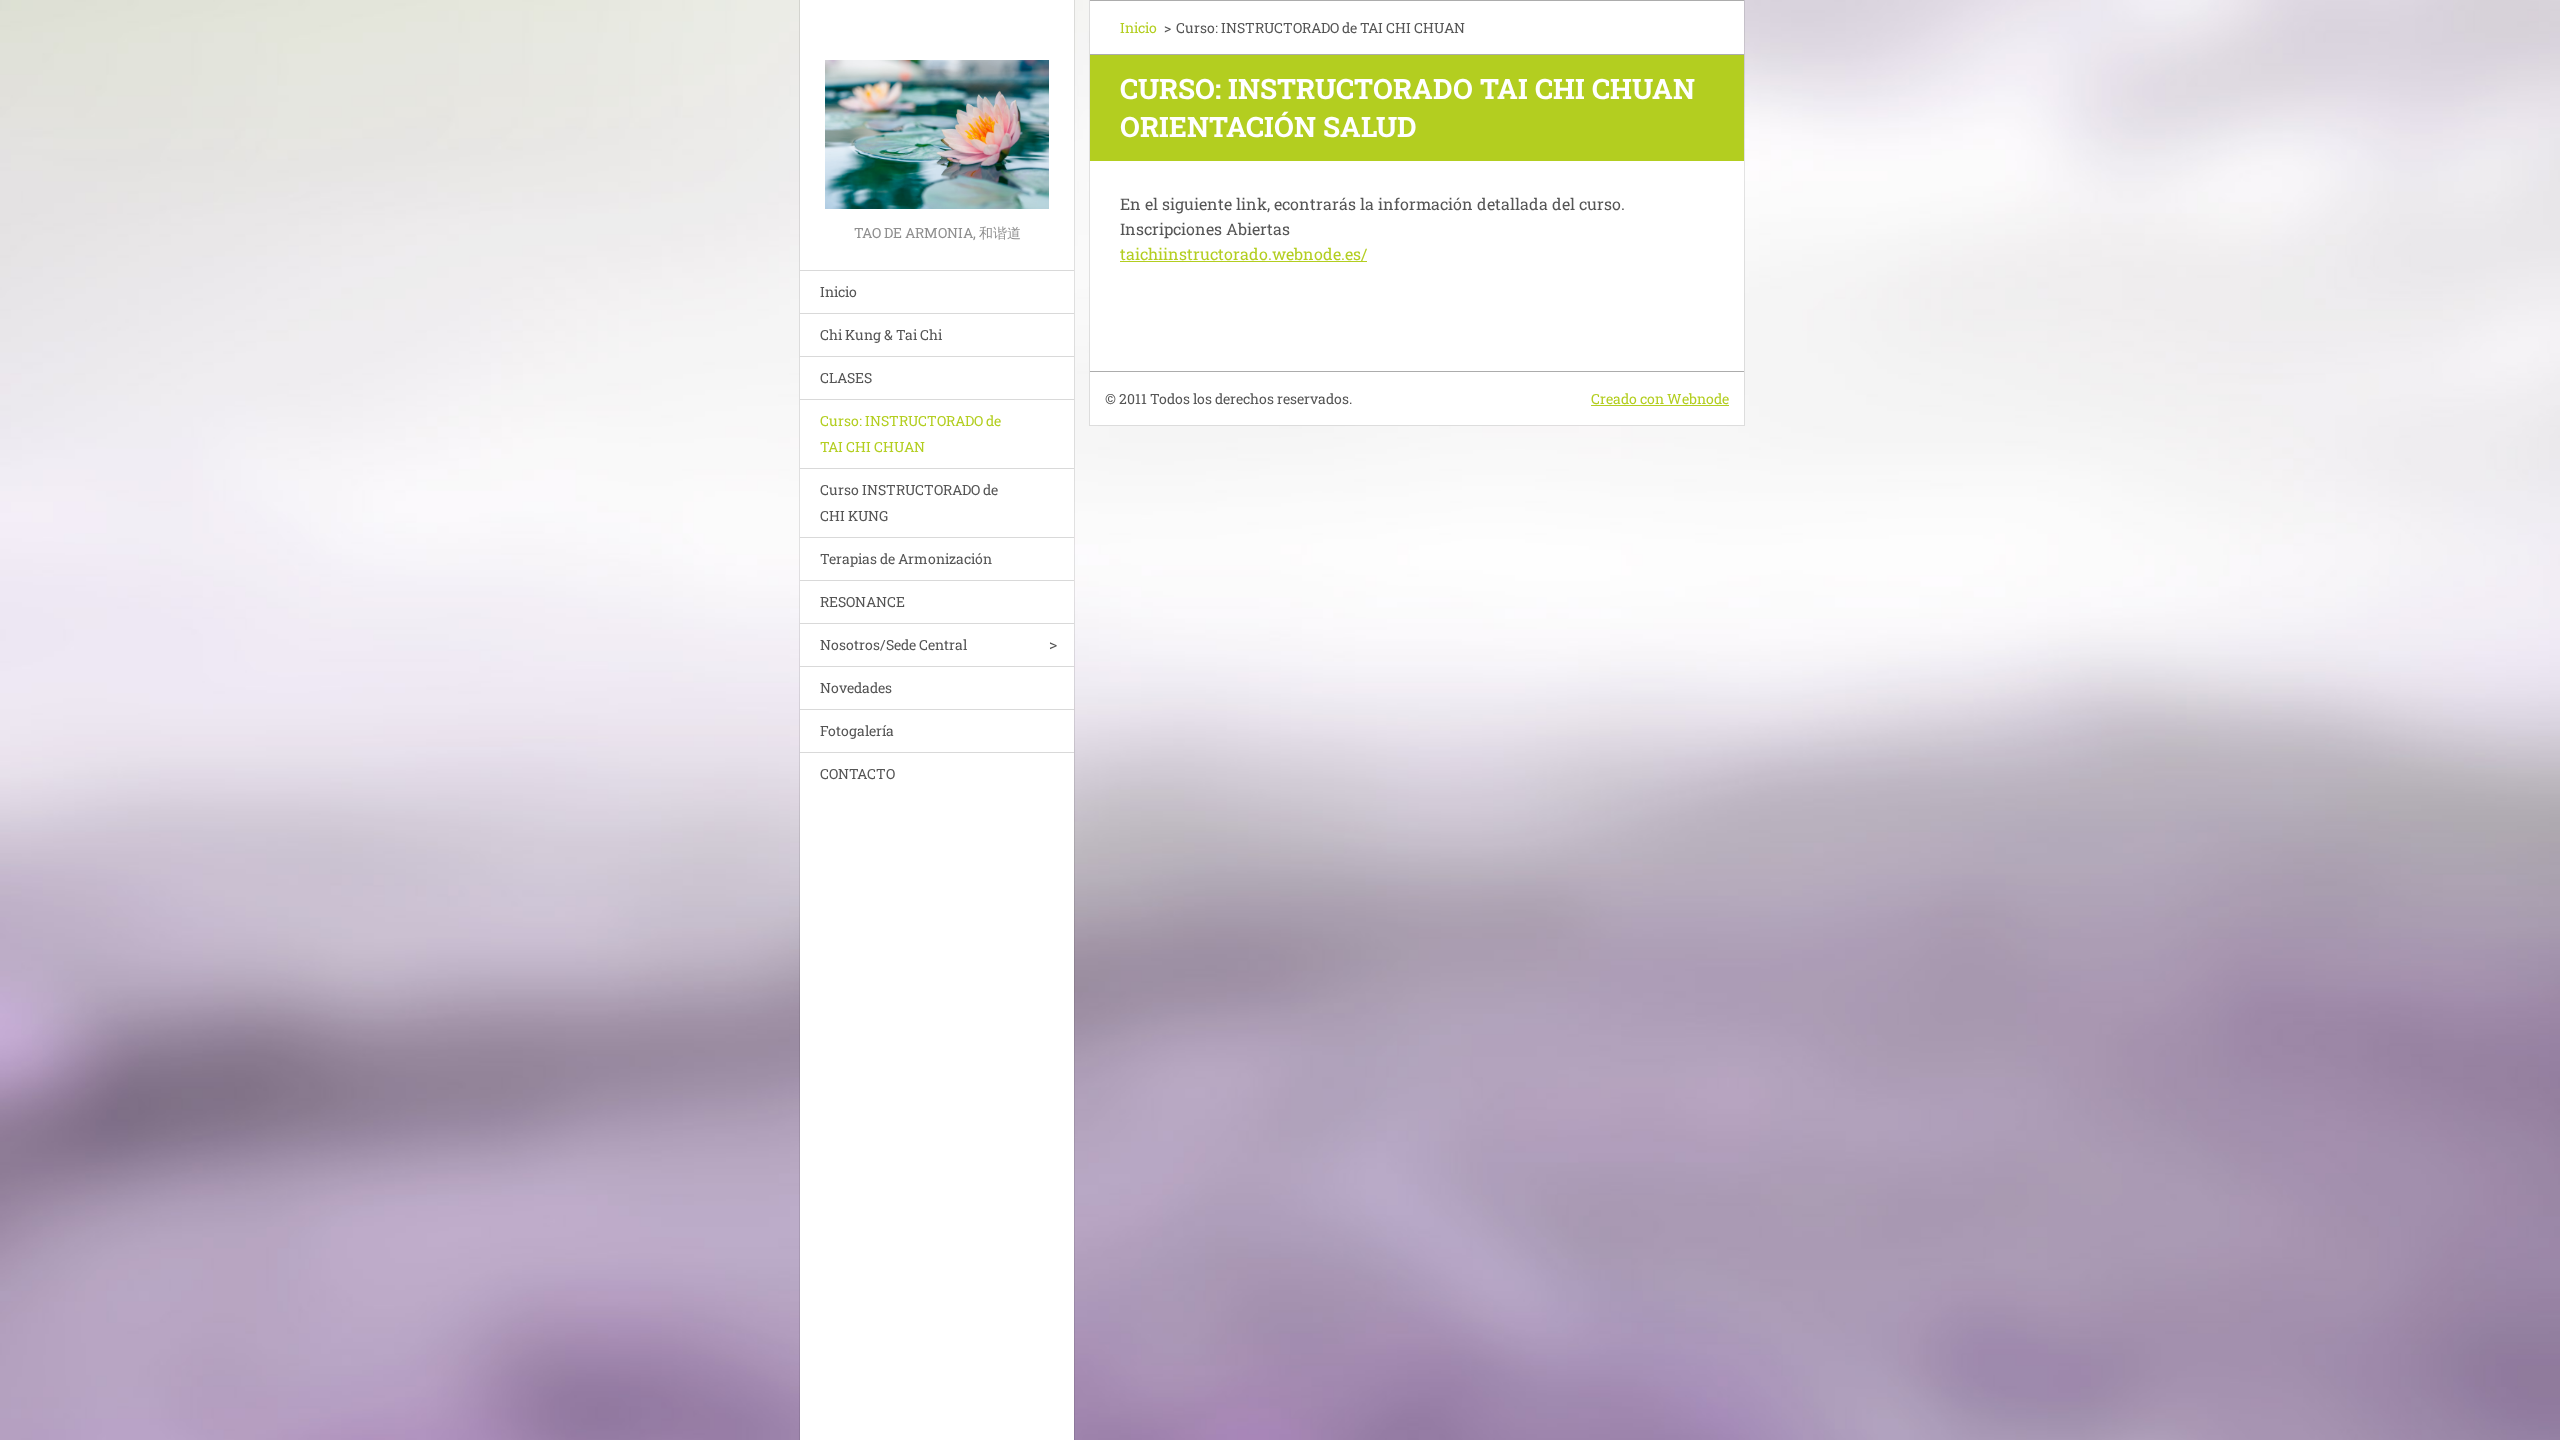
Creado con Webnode (1660, 398)
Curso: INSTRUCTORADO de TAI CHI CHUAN (910, 433)
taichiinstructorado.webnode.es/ (1243, 253)
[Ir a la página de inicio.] (937, 110)
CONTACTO (857, 773)
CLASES (846, 377)
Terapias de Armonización (906, 558)
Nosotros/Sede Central (893, 644)
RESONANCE (862, 601)
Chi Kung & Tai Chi (881, 334)
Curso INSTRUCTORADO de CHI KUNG (909, 502)
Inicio (838, 291)
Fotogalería (857, 730)
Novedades (856, 687)
